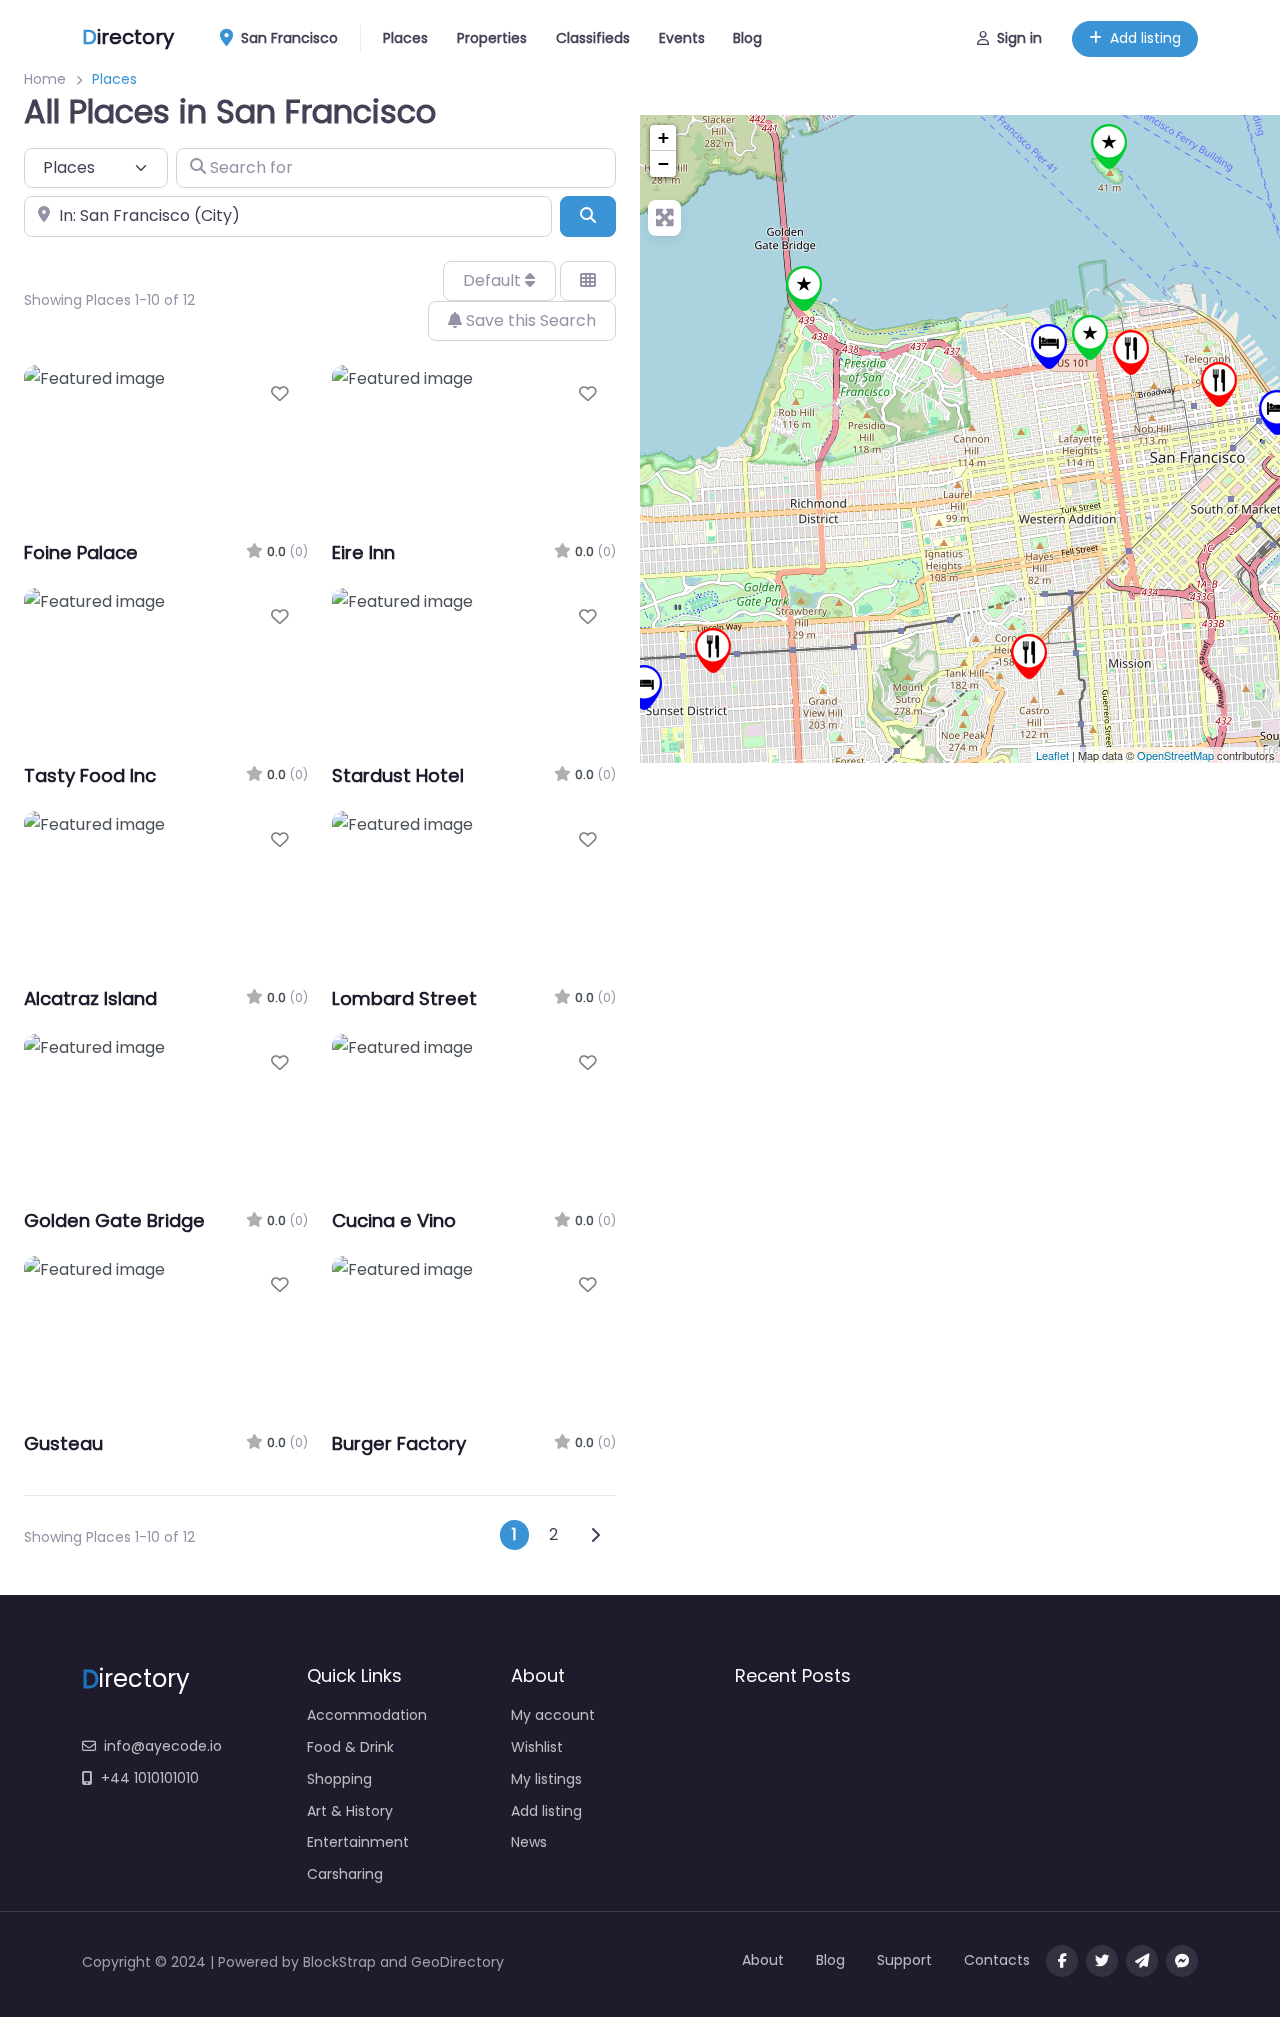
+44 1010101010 (150, 1778)
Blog (747, 38)
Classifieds (593, 38)
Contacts (997, 1960)
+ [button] (663, 137)
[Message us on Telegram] (1142, 1961)
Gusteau (63, 1443)
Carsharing (345, 1874)
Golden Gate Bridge (114, 1220)
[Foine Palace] (1049, 346)
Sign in (1019, 38)
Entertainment (358, 1842)
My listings (546, 1779)
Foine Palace (81, 552)
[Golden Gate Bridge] (804, 288)
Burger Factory (399, 1443)
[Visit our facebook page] (1062, 1961)
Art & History (350, 1811)
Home (45, 79)
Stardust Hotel (398, 775)
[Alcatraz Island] (1109, 146)
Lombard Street (404, 998)
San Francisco (287, 38)
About (763, 1960)
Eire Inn (363, 552)
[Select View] (588, 281)
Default (494, 280)
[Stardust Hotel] (644, 687)
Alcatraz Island (90, 998)
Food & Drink (350, 1747)
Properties (492, 38)
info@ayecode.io (163, 1746)
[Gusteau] (1219, 384)
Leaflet (1052, 755)
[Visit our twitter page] (1102, 1961)
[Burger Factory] (713, 650)
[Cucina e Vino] (1131, 352)
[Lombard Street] (1090, 337)
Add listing (1145, 38)
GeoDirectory (457, 1962)
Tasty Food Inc (90, 775)
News (529, 1842)
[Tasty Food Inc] (1029, 656)
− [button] (663, 163)
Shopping (339, 1779)
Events (682, 38)
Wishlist (537, 1747)
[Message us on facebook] (1182, 1961)
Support (904, 1960)
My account (553, 1715)
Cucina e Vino (394, 1220)
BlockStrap (341, 1962)
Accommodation (367, 1715)
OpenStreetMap (1175, 755)
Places (405, 38)
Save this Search (529, 320)
